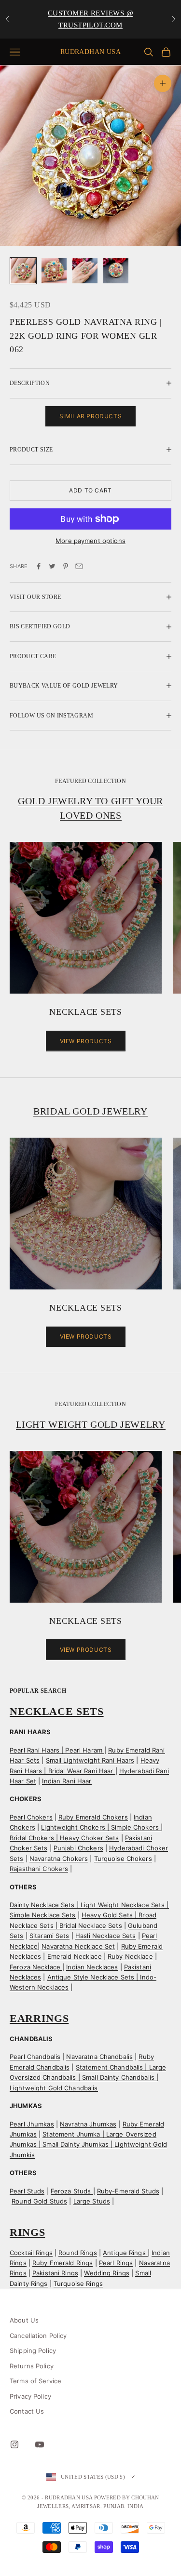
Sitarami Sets (49, 1936)
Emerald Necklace (75, 1956)
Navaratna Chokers (59, 1859)
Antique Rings (125, 2253)
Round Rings (77, 2253)
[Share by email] (79, 566)
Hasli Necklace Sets (105, 1936)
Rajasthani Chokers (39, 1869)
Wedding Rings (107, 2273)
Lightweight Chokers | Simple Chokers (101, 1827)
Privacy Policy (30, 2396)
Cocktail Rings (31, 2253)
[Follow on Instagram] (14, 2444)
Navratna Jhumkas (88, 2124)
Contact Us (27, 2411)
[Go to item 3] (85, 271)
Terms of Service (35, 2381)
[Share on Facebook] (39, 566)
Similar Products (91, 416)
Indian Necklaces (92, 1967)
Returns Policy (32, 2366)
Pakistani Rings (55, 2273)
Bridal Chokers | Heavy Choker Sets (64, 1838)
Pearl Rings (116, 2263)
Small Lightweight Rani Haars (90, 1760)
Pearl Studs (27, 2191)
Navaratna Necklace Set (78, 1946)
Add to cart (90, 490)
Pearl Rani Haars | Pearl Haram (57, 1750)
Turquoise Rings (78, 2284)
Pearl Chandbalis (35, 2057)
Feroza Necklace (36, 1967)
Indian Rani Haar (67, 1781)
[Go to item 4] (116, 271)
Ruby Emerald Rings (63, 2263)
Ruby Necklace (130, 1956)
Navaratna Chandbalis (99, 2057)
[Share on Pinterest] (66, 566)
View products (86, 1041)
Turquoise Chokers (123, 1859)
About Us (24, 2320)
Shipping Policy (33, 2350)
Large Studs (92, 2201)
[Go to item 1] (23, 271)
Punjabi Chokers (78, 1848)
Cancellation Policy (38, 2336)
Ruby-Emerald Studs (128, 2191)
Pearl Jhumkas (32, 2124)
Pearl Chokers (31, 1817)
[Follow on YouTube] (40, 2444)
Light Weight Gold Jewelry (91, 1424)
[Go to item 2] (54, 271)
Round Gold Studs (39, 2201)
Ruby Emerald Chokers (93, 1817)
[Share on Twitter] (52, 566)
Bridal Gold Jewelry (90, 1111)
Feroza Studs (72, 2191)
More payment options (90, 541)
